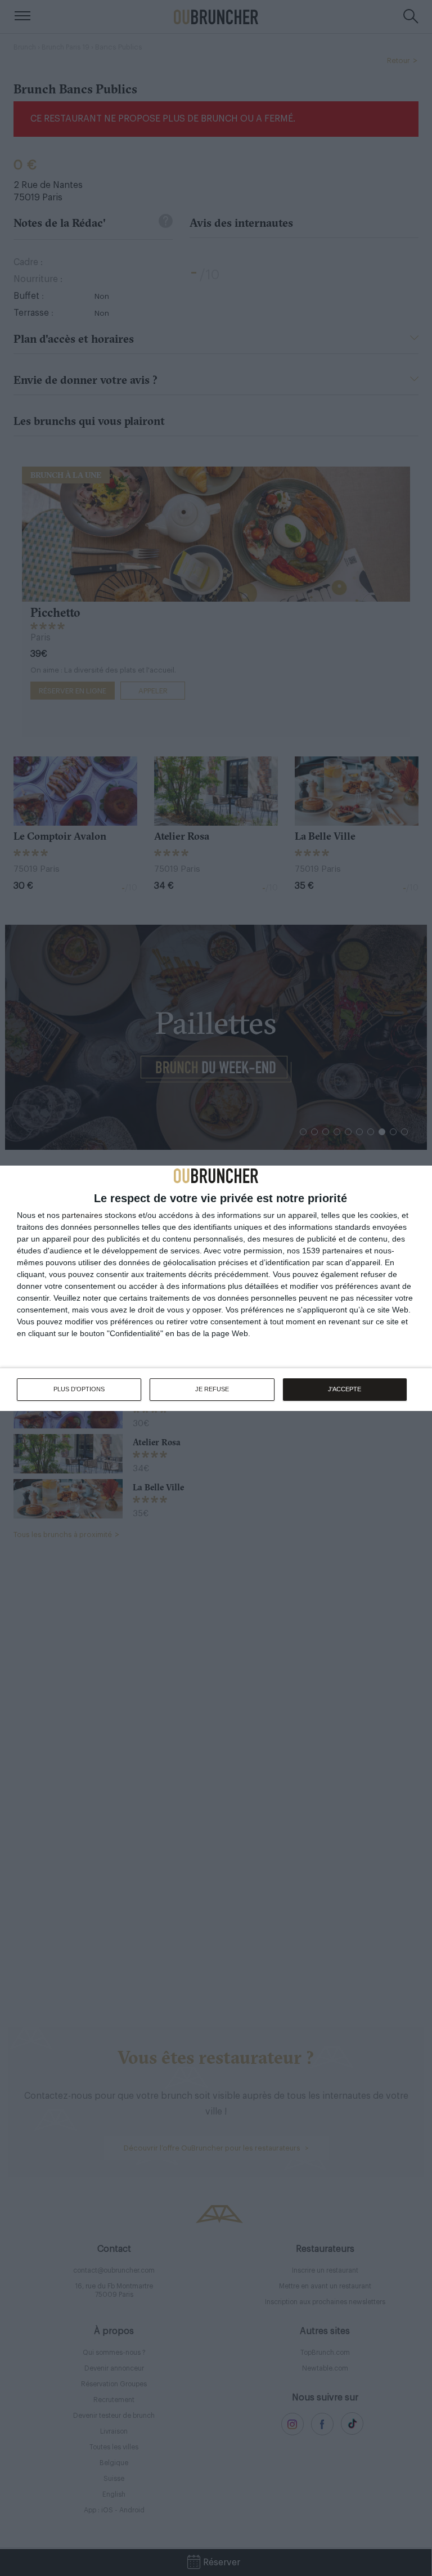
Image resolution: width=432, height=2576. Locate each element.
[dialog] (216, 1288)
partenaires (82, 1215)
